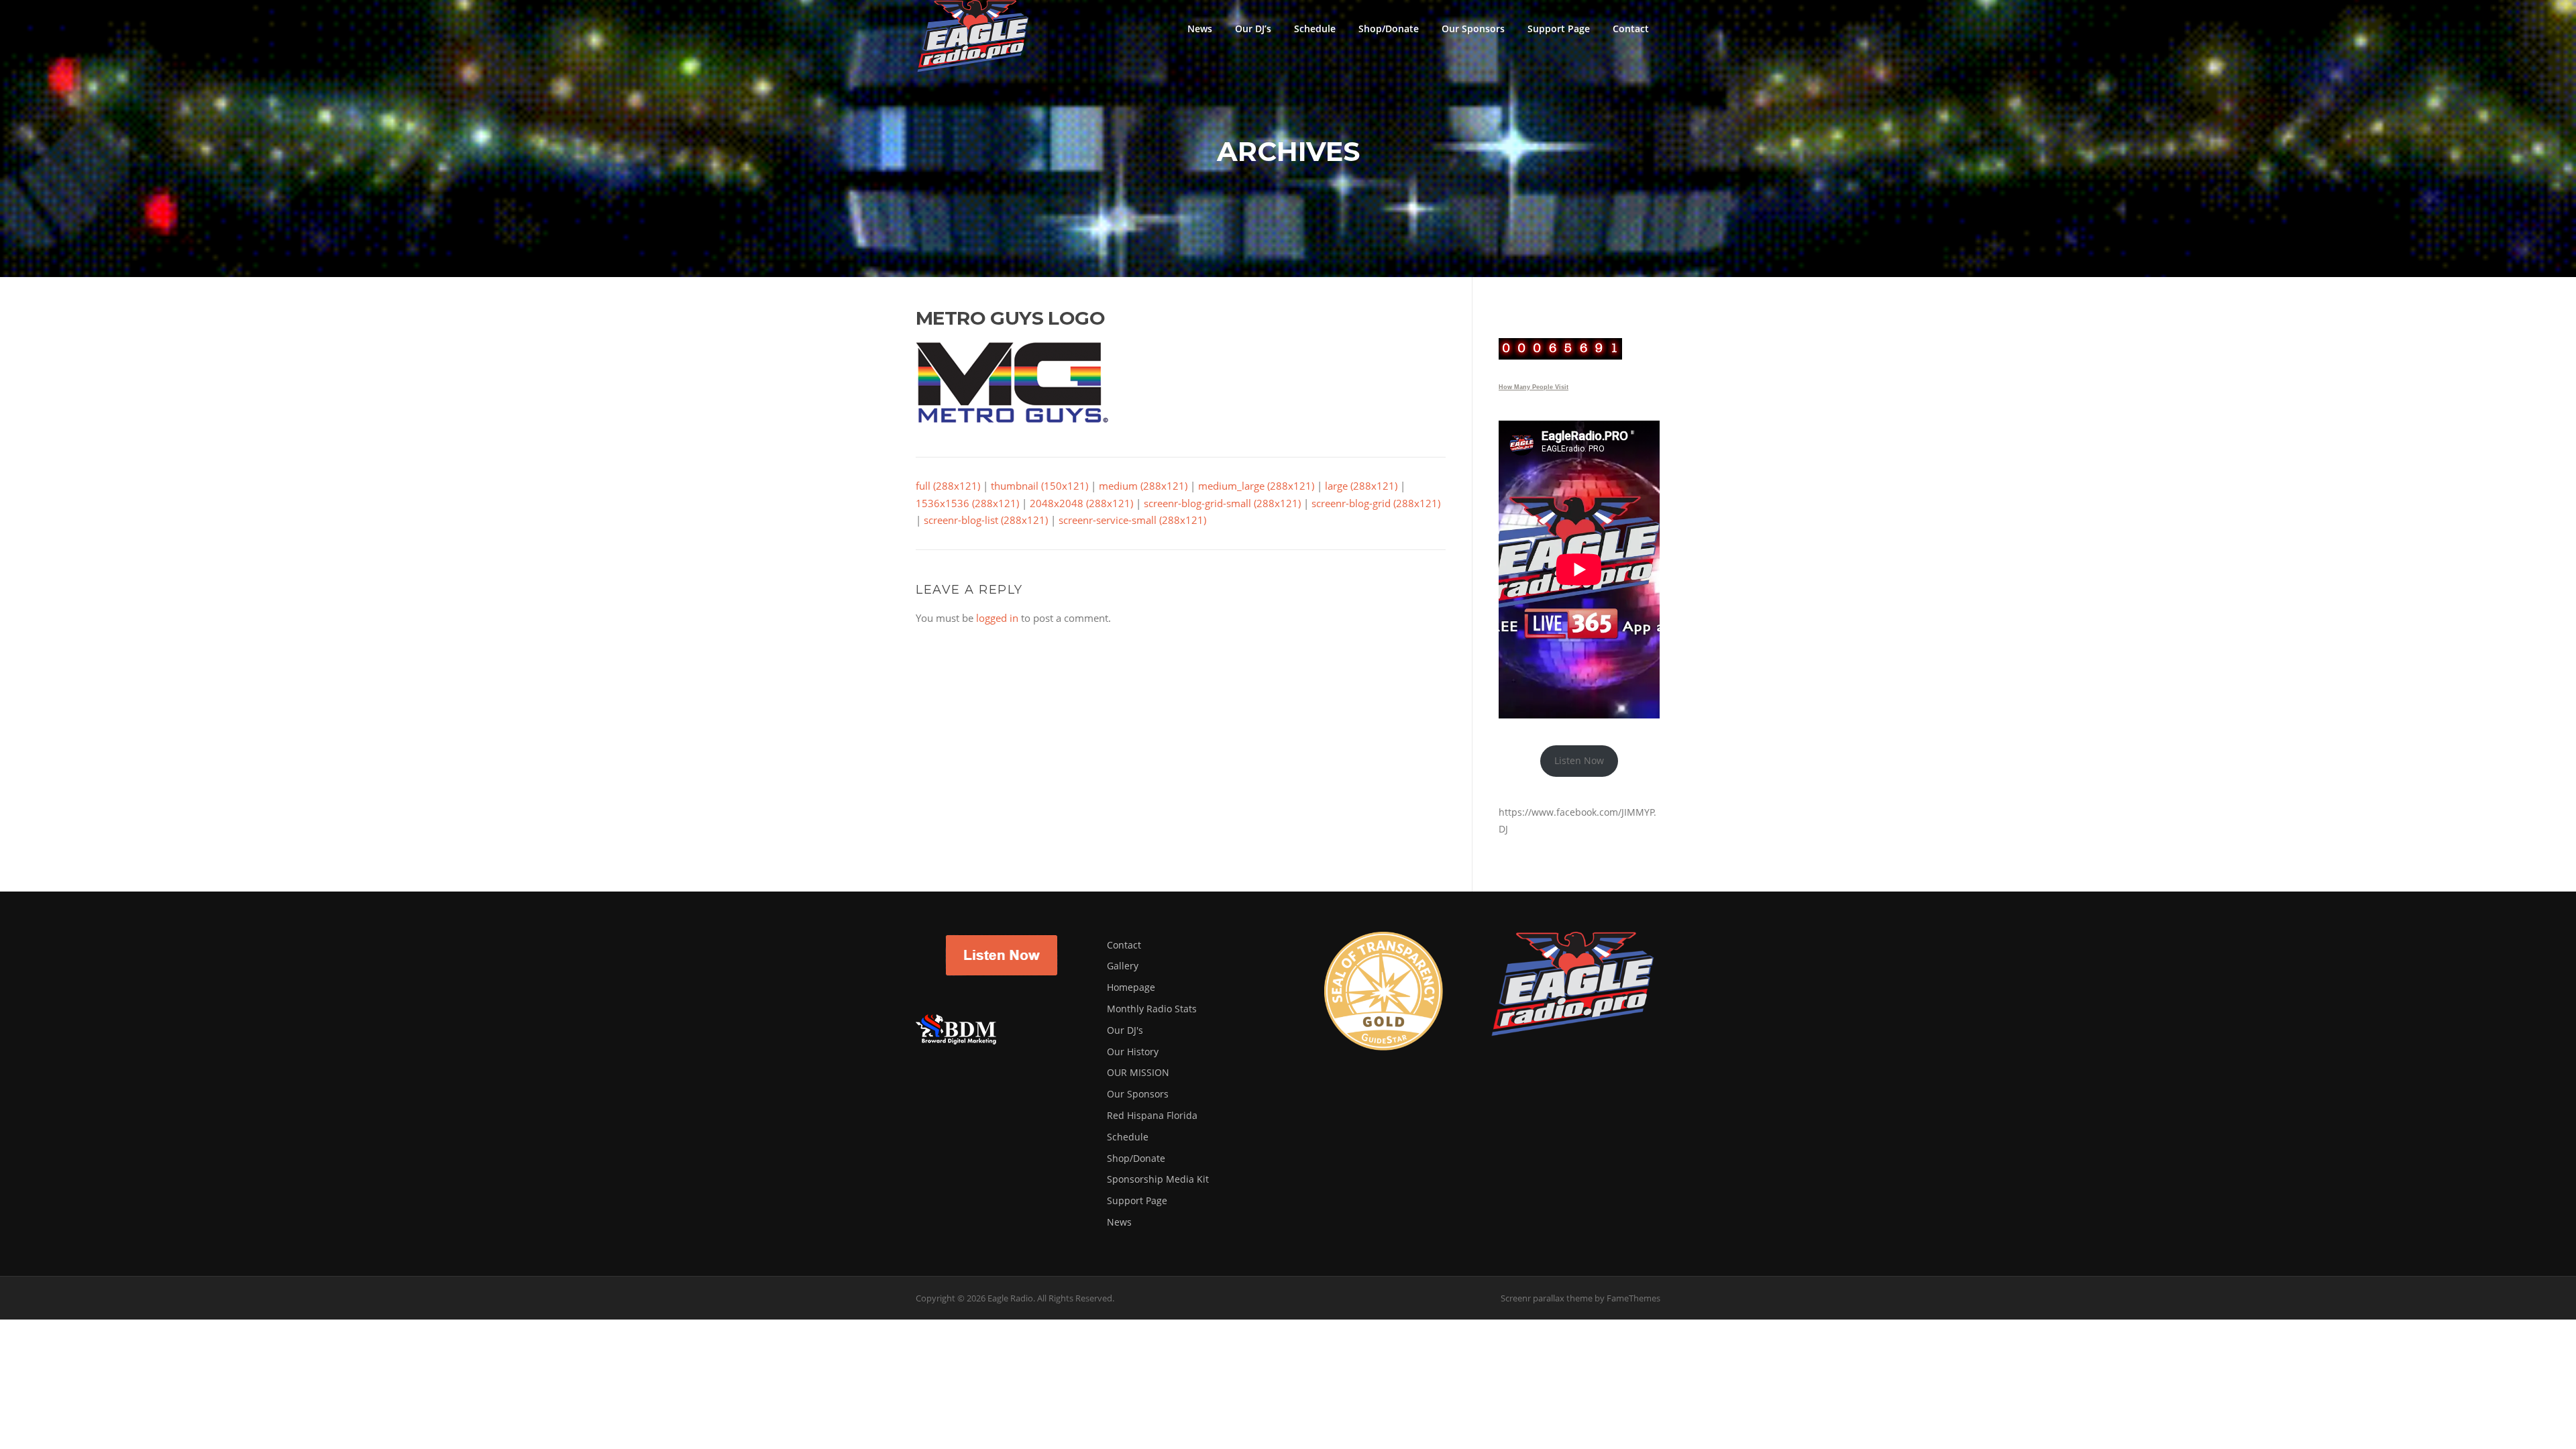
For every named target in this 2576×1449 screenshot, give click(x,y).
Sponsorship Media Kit (1158, 1179)
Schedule (1315, 29)
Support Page (1559, 29)
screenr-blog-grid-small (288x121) (1222, 503)
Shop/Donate (1389, 29)
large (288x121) (1361, 486)
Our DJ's (1125, 1030)
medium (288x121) (1143, 486)
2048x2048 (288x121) (1081, 503)
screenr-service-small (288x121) (1132, 520)
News (1200, 29)
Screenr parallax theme (1547, 1298)
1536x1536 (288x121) (967, 503)
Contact (1631, 29)
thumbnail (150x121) (1039, 486)
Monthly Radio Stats (1152, 1009)
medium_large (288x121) (1256, 486)
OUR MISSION (1138, 1072)
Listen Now (1579, 760)
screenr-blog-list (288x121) (986, 520)
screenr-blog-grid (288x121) (1376, 503)
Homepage (1131, 987)
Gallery (1123, 966)
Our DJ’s (1253, 29)
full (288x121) (948, 486)
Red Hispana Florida (1152, 1115)
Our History (1133, 1052)
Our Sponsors (1473, 29)
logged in (997, 618)
